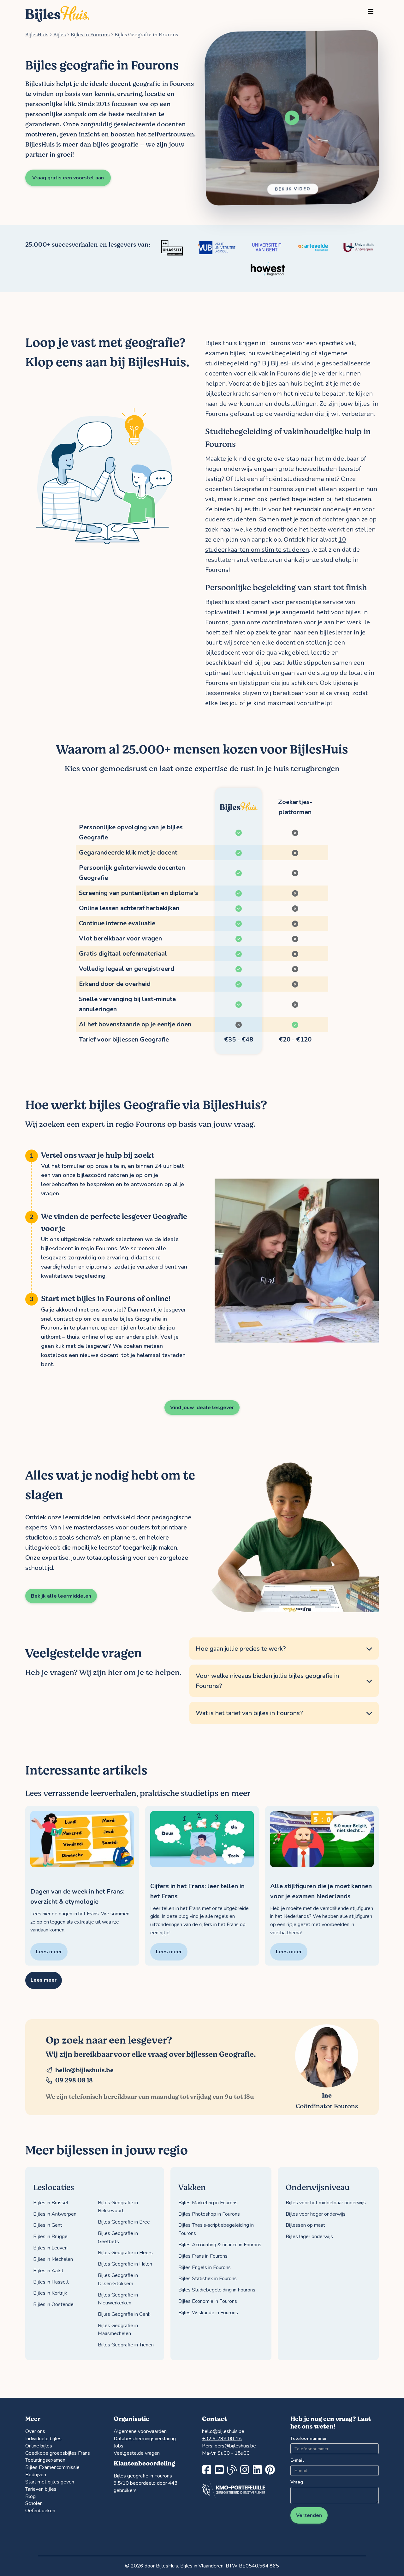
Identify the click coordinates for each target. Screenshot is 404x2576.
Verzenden (309, 2515)
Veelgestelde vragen (137, 2453)
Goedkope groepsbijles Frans (58, 2453)
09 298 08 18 (74, 2080)
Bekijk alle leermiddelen (61, 1596)
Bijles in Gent (48, 2225)
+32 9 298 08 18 (222, 2439)
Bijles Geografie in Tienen (126, 2345)
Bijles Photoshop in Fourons (209, 2214)
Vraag (297, 2482)
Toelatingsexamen (45, 2460)
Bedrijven (36, 2475)
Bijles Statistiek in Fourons (208, 2279)
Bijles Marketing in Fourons (208, 2203)
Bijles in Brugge (50, 2237)
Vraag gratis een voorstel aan (68, 178)
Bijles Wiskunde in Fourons (208, 2313)
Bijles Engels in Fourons (205, 2267)
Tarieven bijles (41, 2489)
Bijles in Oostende (53, 2304)
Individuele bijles (43, 2439)
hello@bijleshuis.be (84, 2070)
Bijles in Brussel (51, 2203)
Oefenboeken (40, 2511)
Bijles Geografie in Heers (125, 2253)
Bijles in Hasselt (51, 2282)
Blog (30, 2496)
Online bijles (39, 2446)
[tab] (284, 1649)
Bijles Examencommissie (52, 2467)
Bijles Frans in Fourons (203, 2256)
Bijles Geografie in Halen (125, 2264)
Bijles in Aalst (48, 2271)
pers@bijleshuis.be (235, 2446)
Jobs (119, 2446)
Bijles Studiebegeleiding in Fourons (217, 2290)
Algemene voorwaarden (140, 2431)
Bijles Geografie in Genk (124, 2314)
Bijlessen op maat (305, 2225)
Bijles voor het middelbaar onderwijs (326, 2203)
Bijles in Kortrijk (50, 2293)
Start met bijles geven (50, 2482)
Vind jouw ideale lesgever (202, 1408)
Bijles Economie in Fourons (208, 2301)
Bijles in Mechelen (53, 2259)
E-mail (297, 2460)
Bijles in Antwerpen (55, 2214)
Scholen (34, 2503)
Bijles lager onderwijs (309, 2237)
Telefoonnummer (309, 2438)
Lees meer (44, 1980)
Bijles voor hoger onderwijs (316, 2214)
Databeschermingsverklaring (145, 2439)
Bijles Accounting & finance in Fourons (220, 2245)
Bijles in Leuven (50, 2248)
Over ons (35, 2431)
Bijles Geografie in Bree (124, 2222)
